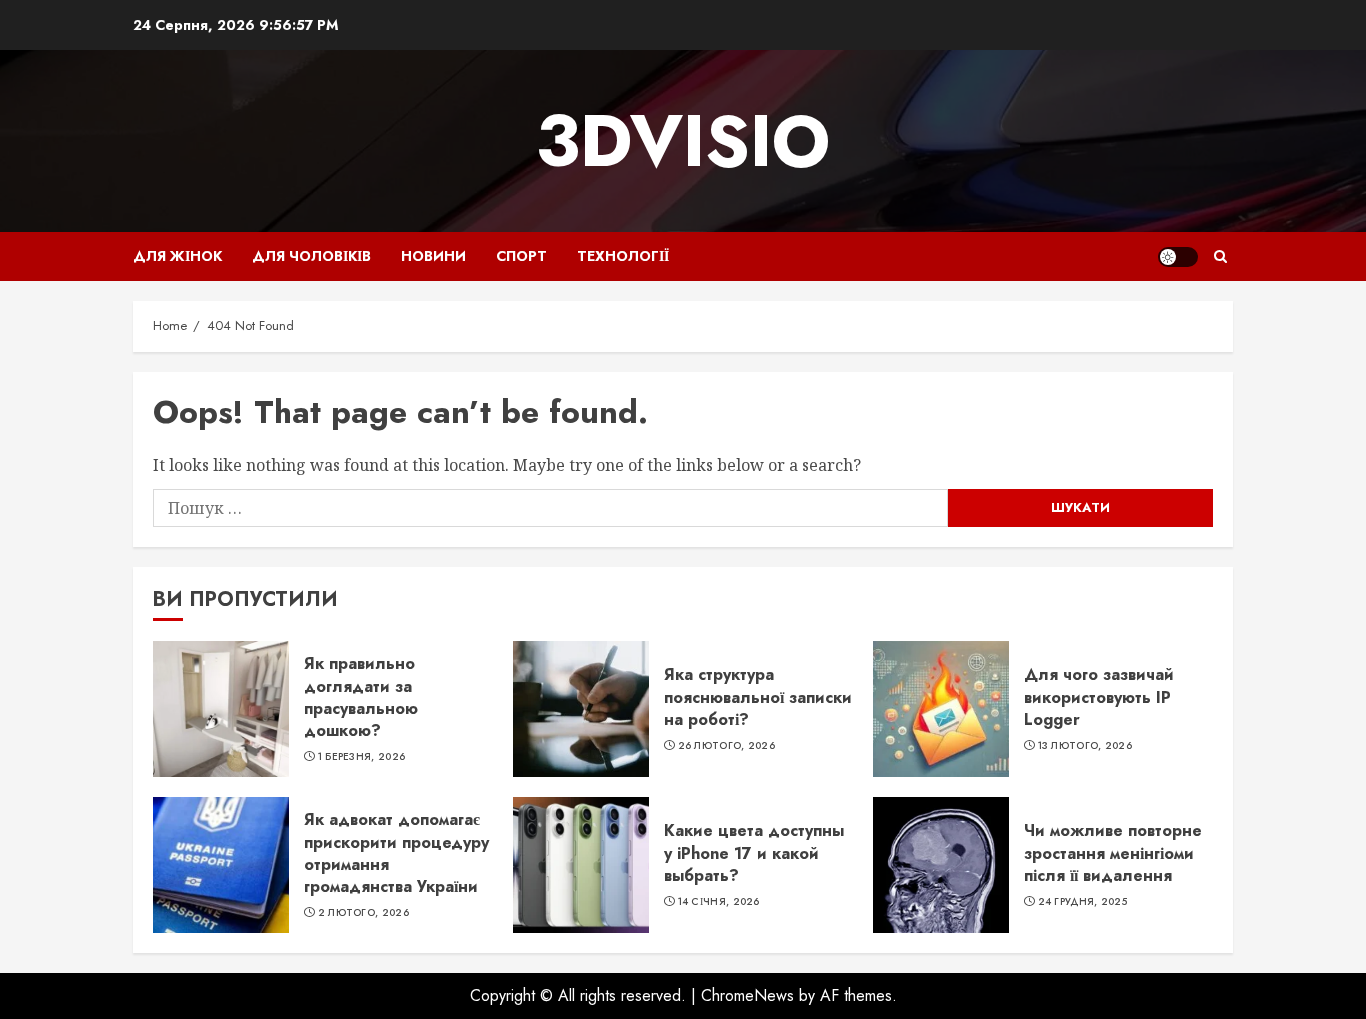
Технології (623, 256)
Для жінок (177, 256)
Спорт (521, 256)
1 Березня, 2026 (362, 757)
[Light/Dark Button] (1178, 257)
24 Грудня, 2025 (1083, 902)
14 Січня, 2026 (719, 902)
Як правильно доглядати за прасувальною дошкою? (361, 697)
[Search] (1220, 256)
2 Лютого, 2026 (363, 913)
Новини (433, 256)
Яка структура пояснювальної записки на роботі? (758, 697)
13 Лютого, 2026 (1085, 746)
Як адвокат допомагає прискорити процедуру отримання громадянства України (396, 853)
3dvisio (683, 141)
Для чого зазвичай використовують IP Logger (1099, 697)
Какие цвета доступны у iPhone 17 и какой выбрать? (754, 853)
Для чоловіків (311, 256)
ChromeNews (747, 995)
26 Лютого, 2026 (727, 746)
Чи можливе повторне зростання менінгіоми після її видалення (1113, 853)
